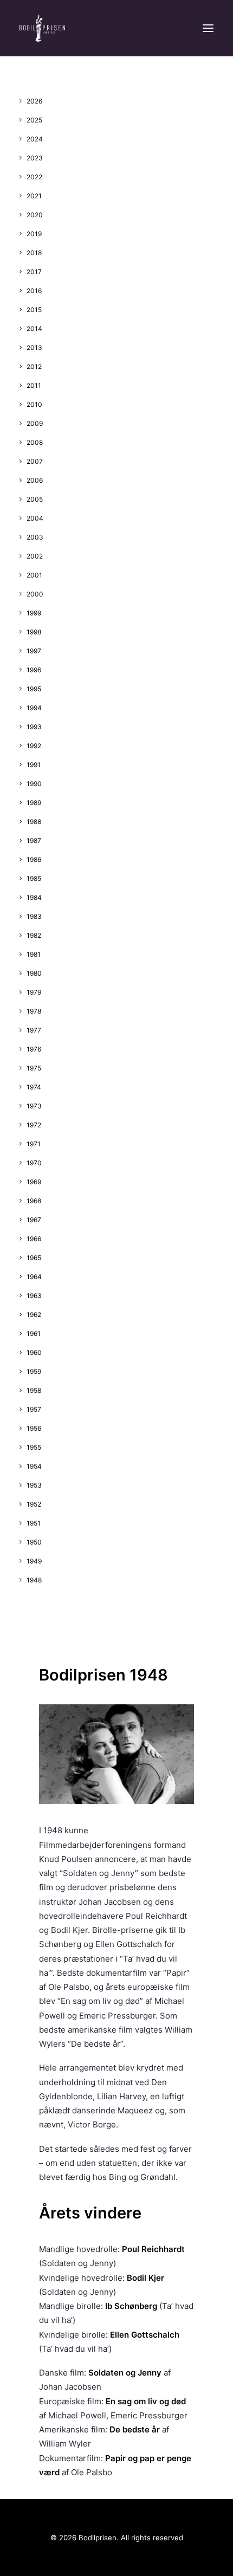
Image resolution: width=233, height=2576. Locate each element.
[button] (208, 28)
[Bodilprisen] (42, 28)
